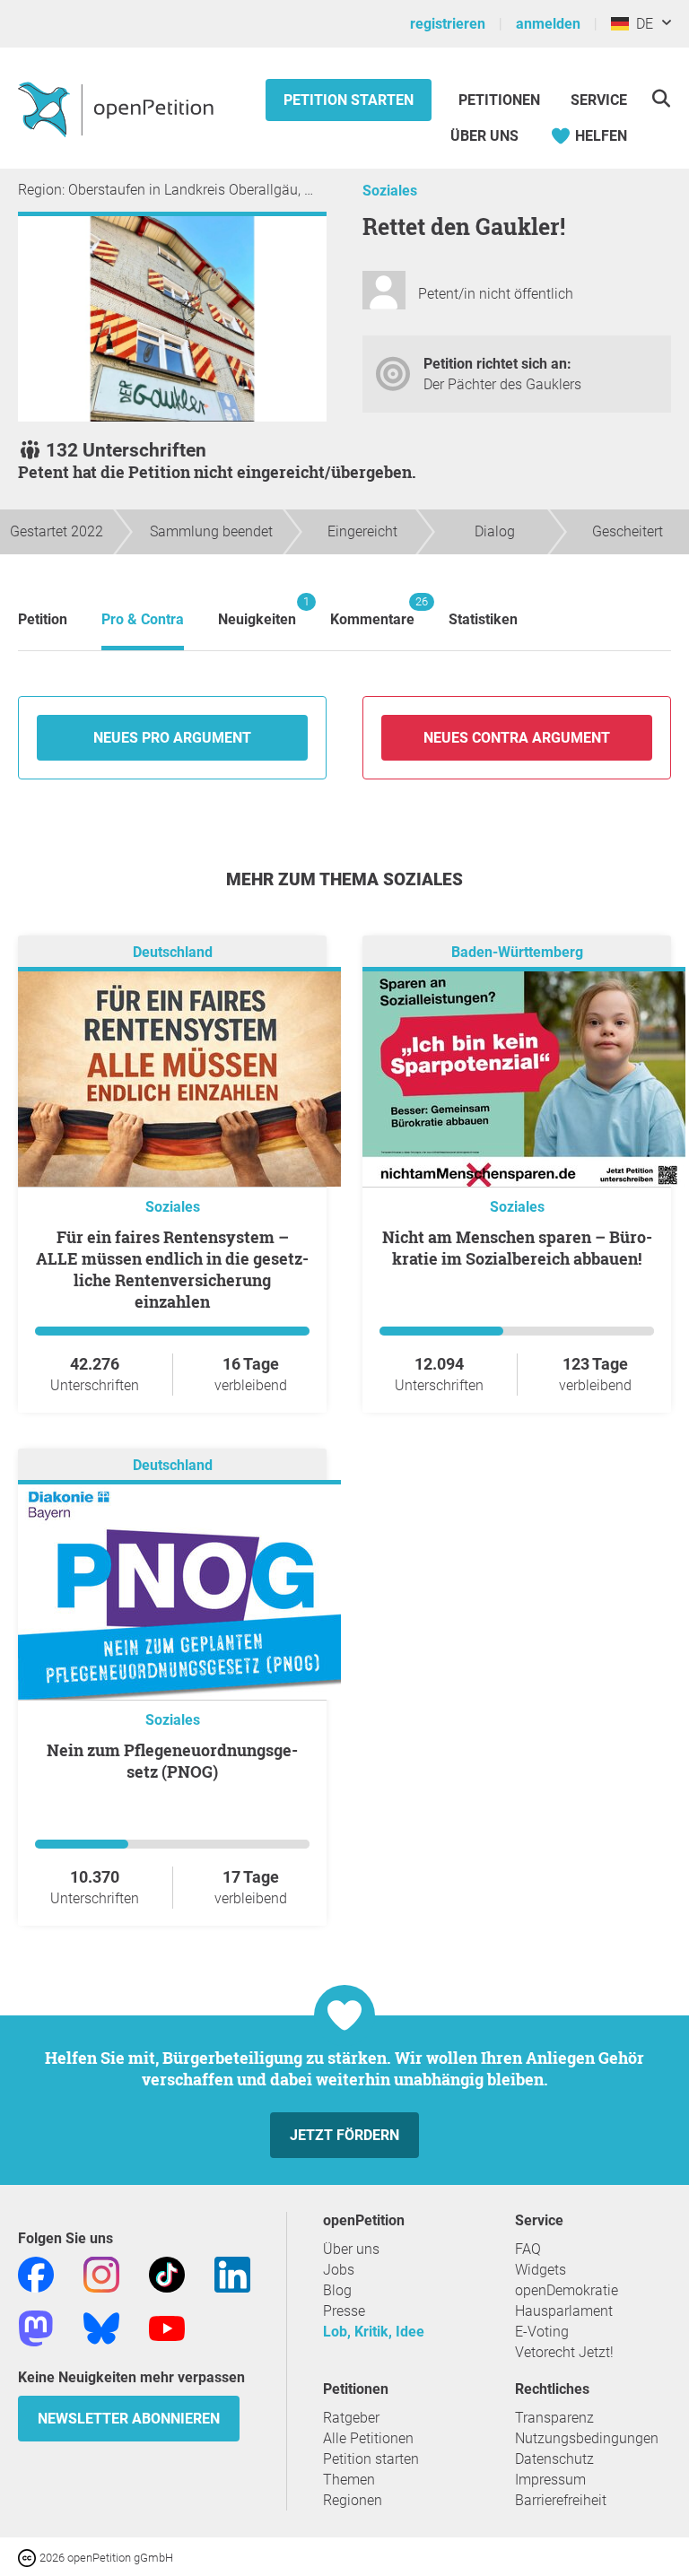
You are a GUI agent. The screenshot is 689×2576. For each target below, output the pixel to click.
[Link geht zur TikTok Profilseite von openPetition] (167, 2273)
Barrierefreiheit (561, 2500)
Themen (349, 2480)
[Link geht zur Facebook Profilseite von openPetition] (36, 2273)
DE (641, 24)
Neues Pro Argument (172, 738)
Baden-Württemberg (517, 952)
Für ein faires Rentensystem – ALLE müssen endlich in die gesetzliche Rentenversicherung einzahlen (172, 1269)
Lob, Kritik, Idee (374, 2332)
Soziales (390, 191)
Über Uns (484, 136)
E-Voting (542, 2332)
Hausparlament (564, 2311)
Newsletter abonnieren (129, 2419)
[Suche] (661, 98)
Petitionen (501, 100)
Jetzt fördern (344, 2135)
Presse (344, 2311)
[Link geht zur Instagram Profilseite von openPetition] (101, 2273)
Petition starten (349, 100)
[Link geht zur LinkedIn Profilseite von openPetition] (232, 2273)
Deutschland (173, 952)
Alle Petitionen (368, 2438)
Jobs (339, 2270)
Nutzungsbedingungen (587, 2438)
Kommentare (372, 611)
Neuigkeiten (257, 611)
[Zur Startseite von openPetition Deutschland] (118, 109)
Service (599, 100)
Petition (43, 619)
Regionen (353, 2500)
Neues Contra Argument (517, 738)
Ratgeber (351, 2418)
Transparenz (554, 2418)
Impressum (550, 2480)
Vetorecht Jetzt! (564, 2352)
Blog (337, 2290)
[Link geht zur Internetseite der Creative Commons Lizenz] (29, 2557)
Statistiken (483, 619)
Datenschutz (554, 2459)
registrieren (448, 24)
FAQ (528, 2249)
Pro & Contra (143, 619)
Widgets (541, 2270)
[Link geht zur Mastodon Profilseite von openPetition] (36, 2327)
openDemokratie (567, 2290)
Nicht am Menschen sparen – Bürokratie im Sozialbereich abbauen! (517, 1248)
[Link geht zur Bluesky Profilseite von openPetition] (101, 2327)
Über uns (351, 2249)
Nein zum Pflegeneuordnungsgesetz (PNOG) (172, 1761)
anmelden (548, 24)
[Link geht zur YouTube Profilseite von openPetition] (167, 2327)
